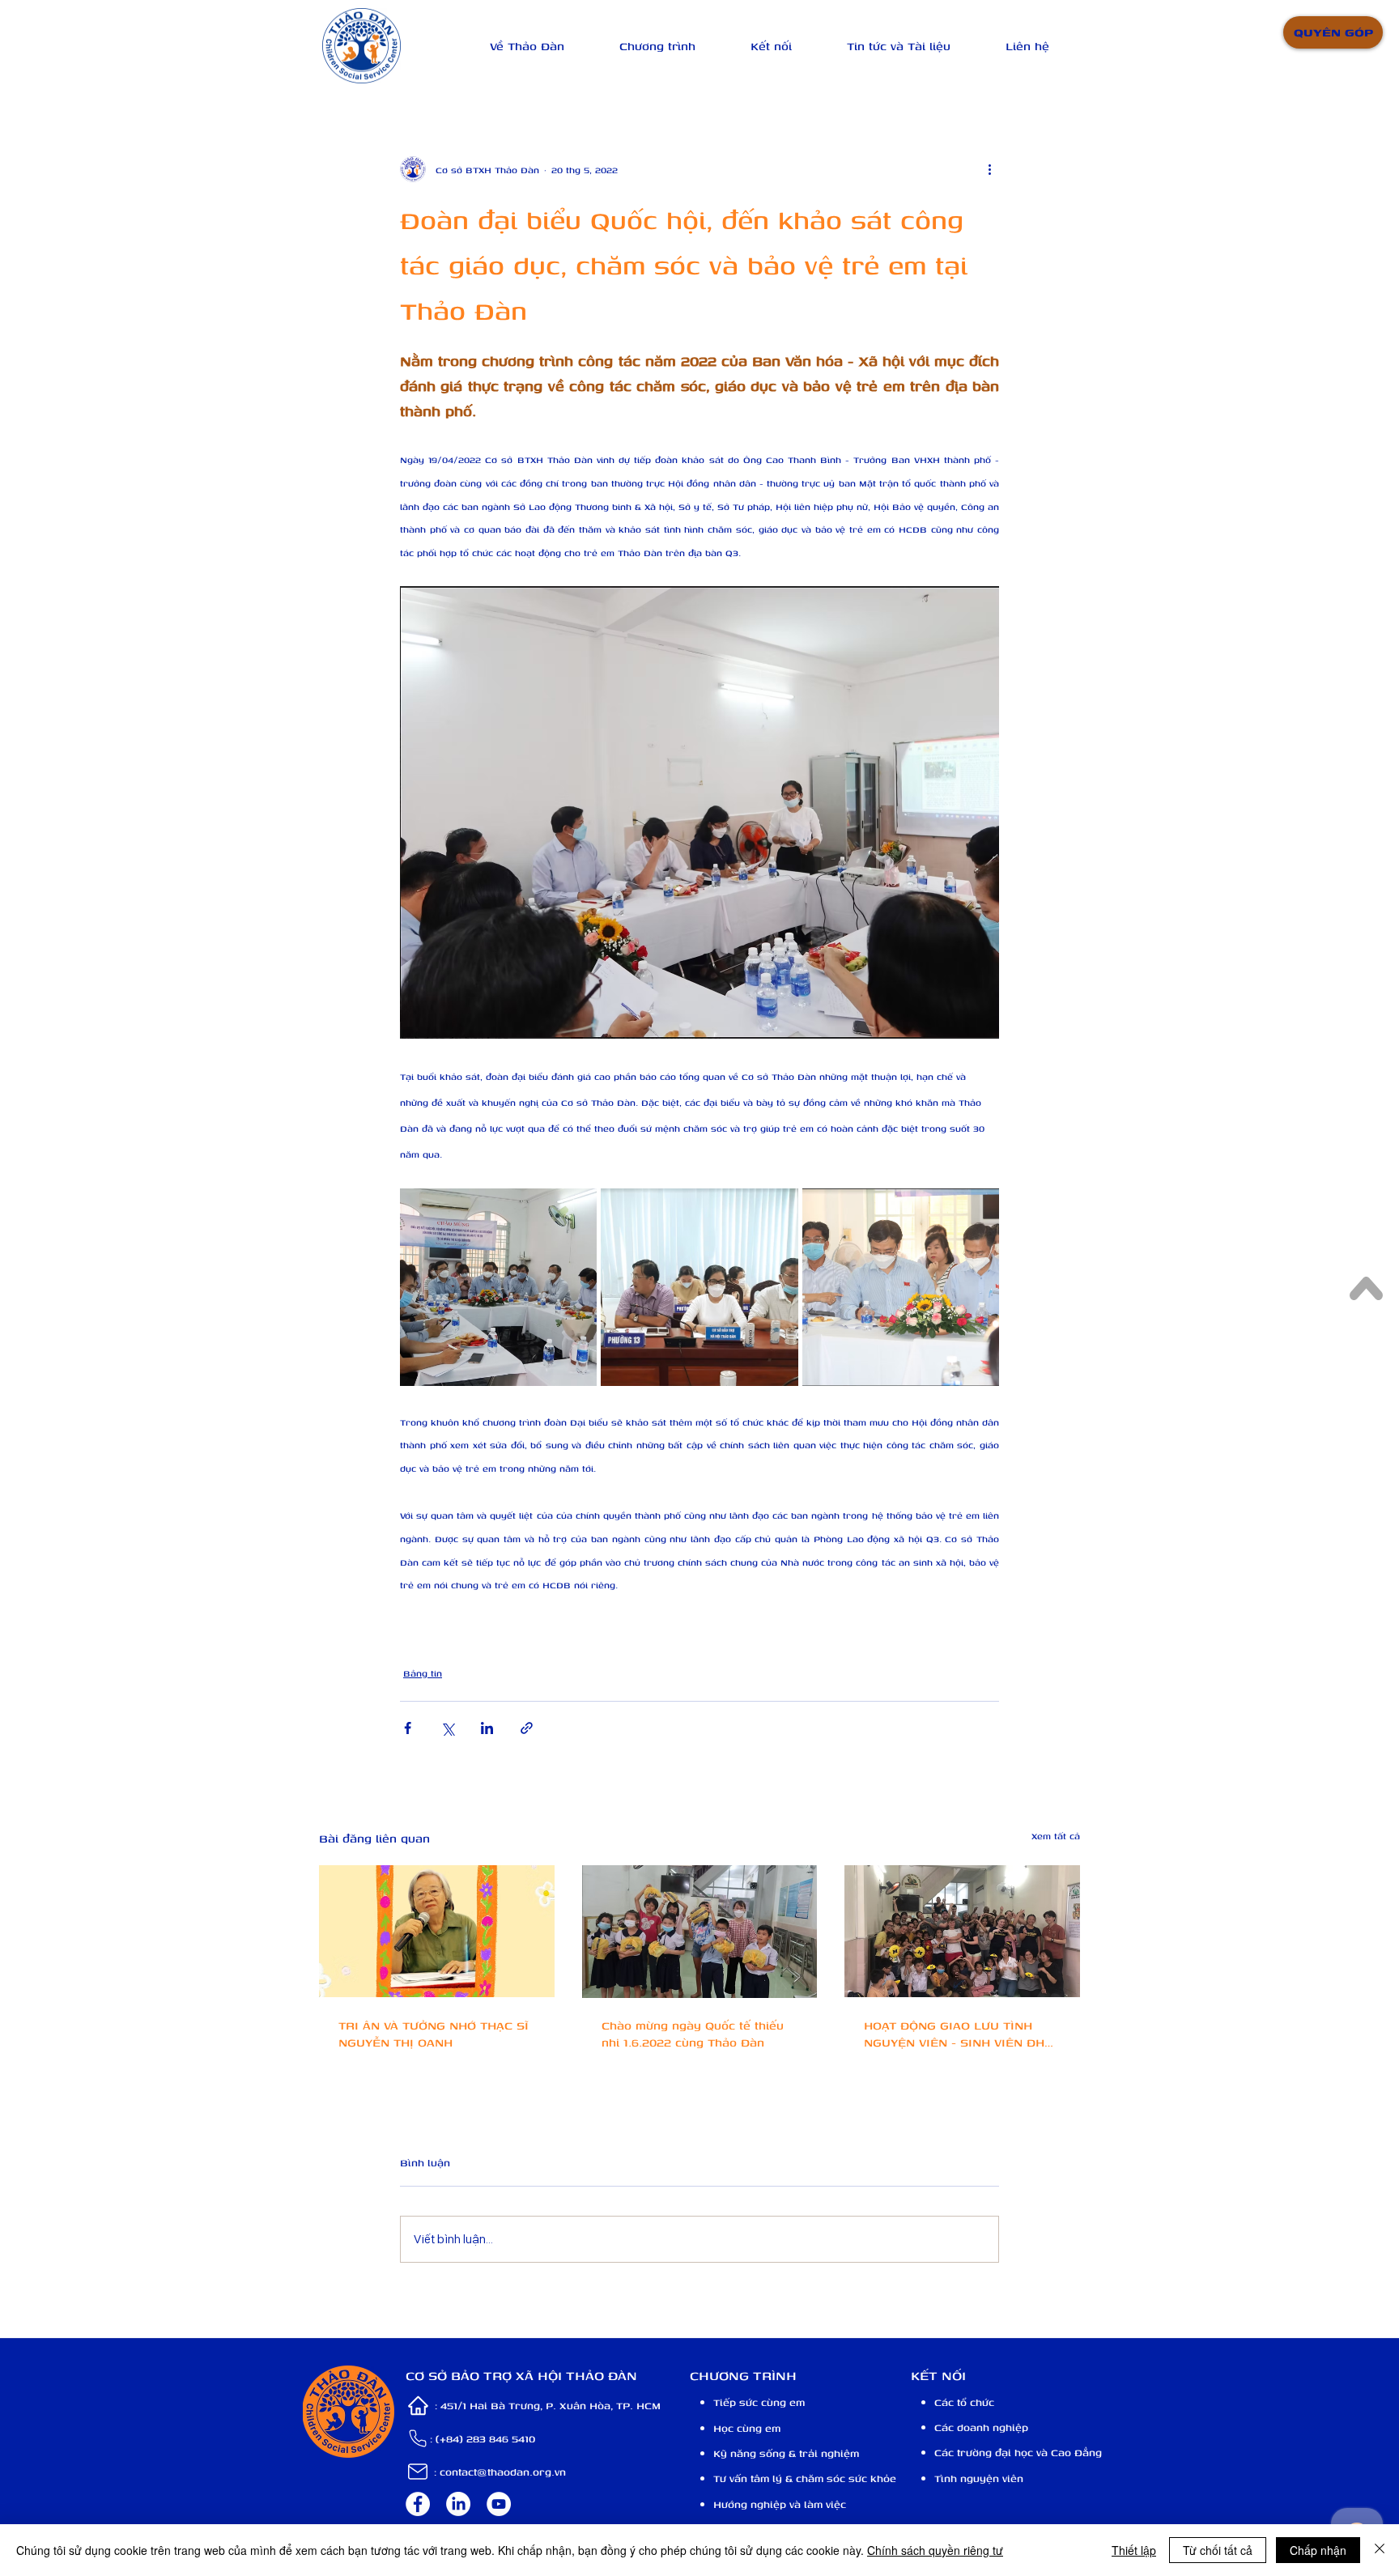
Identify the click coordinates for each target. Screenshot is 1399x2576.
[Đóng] (1380, 2550)
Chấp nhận (1318, 2550)
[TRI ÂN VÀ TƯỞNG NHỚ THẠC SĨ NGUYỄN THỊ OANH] (437, 1931)
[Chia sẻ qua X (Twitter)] (447, 1728)
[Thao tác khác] (989, 169)
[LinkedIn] (458, 2504)
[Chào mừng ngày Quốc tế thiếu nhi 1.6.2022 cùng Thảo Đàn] (700, 1932)
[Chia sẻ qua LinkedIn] (487, 1728)
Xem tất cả (1056, 1836)
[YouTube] (499, 2504)
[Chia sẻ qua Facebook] (408, 1728)
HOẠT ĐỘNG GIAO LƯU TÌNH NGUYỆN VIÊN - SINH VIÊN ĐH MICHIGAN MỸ (954, 2034)
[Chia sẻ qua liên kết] (527, 1728)
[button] (527, 46)
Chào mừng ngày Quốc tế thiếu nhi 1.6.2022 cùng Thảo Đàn (693, 2034)
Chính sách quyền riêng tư (935, 2550)
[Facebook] (418, 2504)
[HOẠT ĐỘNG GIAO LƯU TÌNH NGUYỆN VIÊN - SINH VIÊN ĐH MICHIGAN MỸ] (962, 1931)
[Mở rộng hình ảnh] (498, 1287)
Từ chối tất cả (1218, 2550)
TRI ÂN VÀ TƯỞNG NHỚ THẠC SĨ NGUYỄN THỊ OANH (434, 2034)
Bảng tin (423, 1673)
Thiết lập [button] (1134, 2550)
